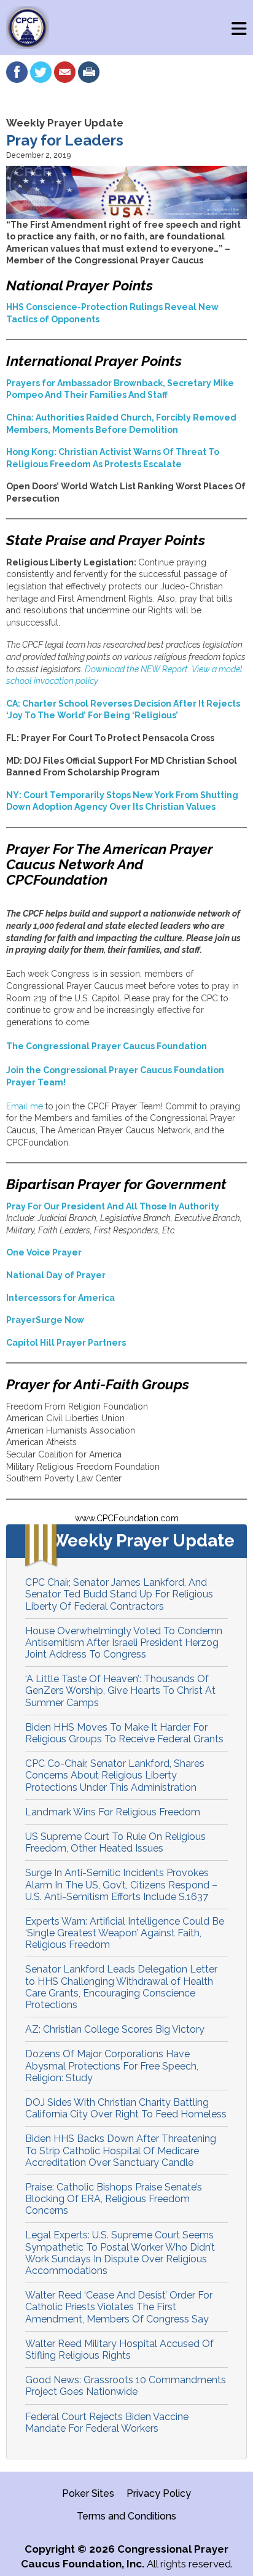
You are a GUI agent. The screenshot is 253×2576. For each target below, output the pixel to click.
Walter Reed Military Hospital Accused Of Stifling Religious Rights (119, 2349)
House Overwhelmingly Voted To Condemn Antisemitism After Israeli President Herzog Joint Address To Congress (124, 1643)
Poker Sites (88, 2493)
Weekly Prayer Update (65, 123)
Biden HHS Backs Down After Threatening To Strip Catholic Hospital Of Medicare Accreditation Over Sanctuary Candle (121, 2150)
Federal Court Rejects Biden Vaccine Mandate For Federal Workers (107, 2423)
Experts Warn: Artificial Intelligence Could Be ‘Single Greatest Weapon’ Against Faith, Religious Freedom (125, 1933)
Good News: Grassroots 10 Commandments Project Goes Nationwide (126, 2386)
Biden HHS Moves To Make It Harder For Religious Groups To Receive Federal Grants (124, 1733)
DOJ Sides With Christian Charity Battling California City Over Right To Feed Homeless (126, 2108)
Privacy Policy (159, 2493)
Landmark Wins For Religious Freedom (113, 1812)
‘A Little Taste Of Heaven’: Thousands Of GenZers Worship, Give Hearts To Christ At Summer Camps (120, 1690)
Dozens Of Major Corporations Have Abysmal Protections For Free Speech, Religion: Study (112, 2066)
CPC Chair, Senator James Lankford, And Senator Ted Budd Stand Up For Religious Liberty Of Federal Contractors (119, 1594)
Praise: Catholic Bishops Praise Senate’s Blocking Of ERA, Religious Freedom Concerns (114, 2199)
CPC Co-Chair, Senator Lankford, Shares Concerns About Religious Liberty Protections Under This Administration (115, 1775)
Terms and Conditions (126, 2516)
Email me (25, 1106)
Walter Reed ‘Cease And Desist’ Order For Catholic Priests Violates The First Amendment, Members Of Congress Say (119, 2307)
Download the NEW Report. (138, 669)
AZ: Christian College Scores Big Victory (115, 2029)
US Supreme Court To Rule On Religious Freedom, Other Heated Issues (115, 1842)
